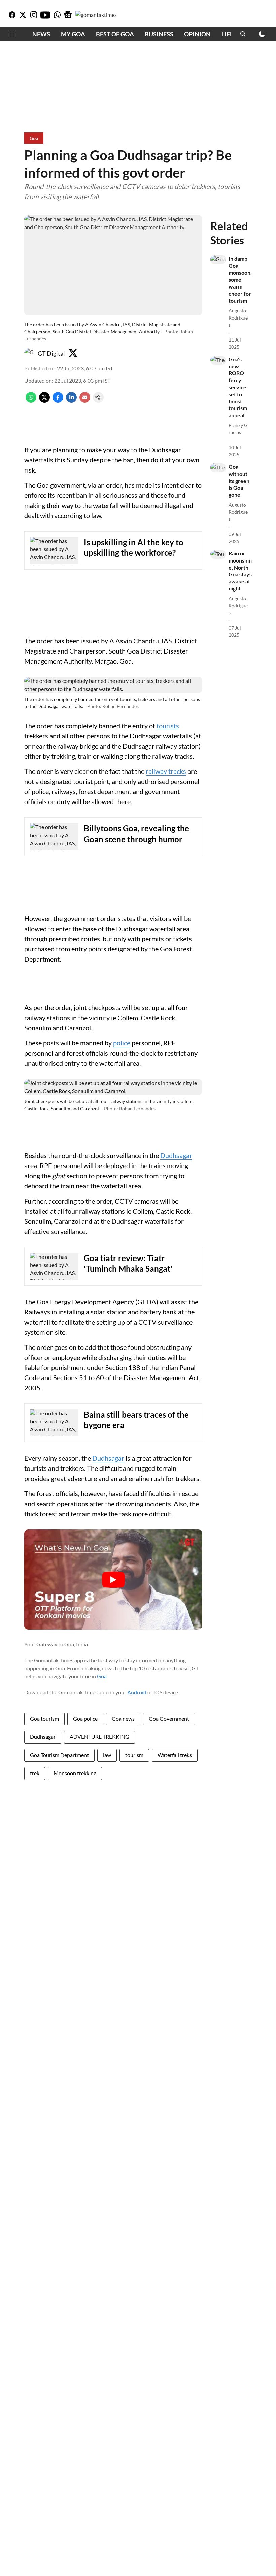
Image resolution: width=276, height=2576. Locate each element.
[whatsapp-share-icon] (31, 401)
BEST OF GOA (115, 34)
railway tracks (166, 771)
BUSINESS (159, 34)
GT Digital (51, 353)
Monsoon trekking (75, 1773)
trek (35, 1773)
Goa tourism (44, 1718)
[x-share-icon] (44, 401)
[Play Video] (113, 1580)
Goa (102, 1676)
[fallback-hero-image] (218, 260)
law (107, 1755)
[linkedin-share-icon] (71, 401)
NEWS (41, 34)
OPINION (197, 34)
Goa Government (169, 1718)
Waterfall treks (175, 1755)
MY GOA (73, 34)
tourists (168, 726)
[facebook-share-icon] (58, 401)
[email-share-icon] (85, 401)
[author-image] (30, 353)
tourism (134, 1755)
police (122, 1043)
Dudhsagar (176, 1155)
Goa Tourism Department (59, 1755)
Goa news (123, 1718)
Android (137, 1692)
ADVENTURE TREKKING (99, 1737)
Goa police (85, 1718)
